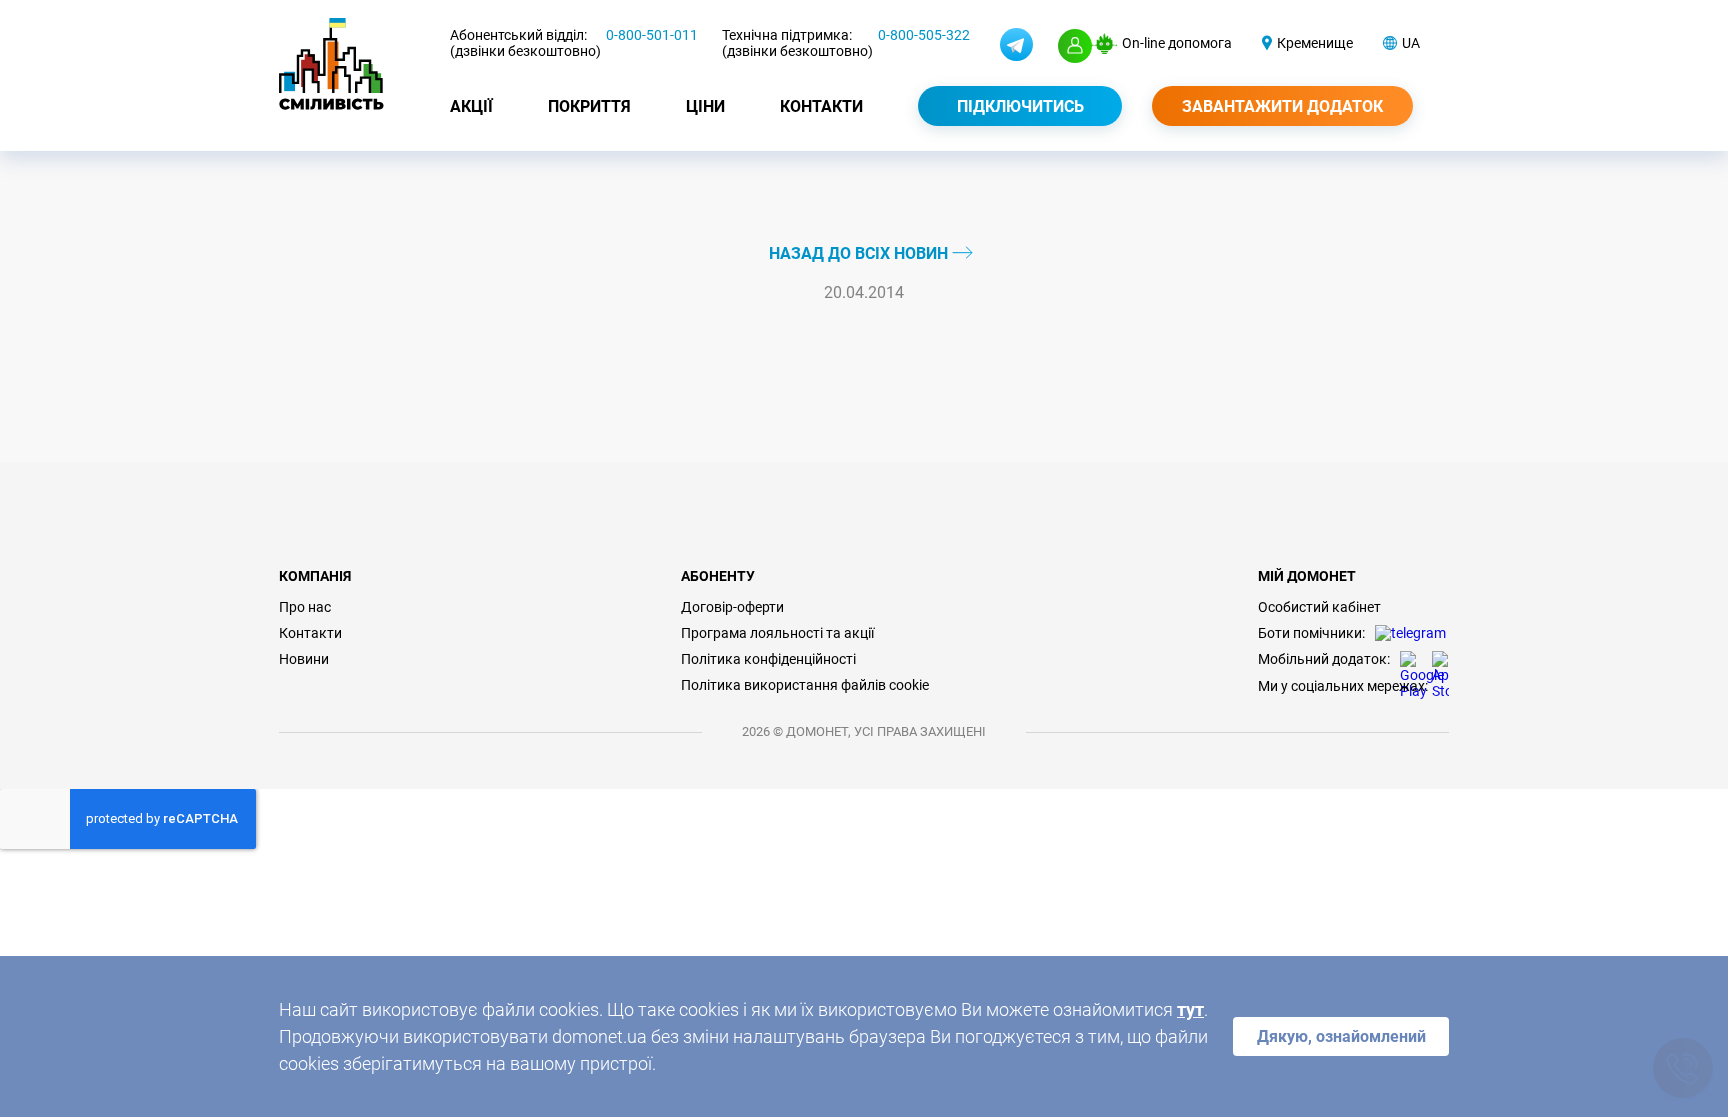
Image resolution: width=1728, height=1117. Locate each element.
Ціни (705, 106)
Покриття (589, 106)
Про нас (305, 607)
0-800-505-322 (924, 35)
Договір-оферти (732, 607)
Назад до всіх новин (860, 253)
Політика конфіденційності (768, 659)
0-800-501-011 (652, 35)
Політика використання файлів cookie (805, 685)
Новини (304, 659)
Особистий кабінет (1319, 607)
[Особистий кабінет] (1075, 46)
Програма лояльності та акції (777, 633)
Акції (471, 106)
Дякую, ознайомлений (1341, 1036)
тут (1190, 1009)
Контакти (821, 106)
